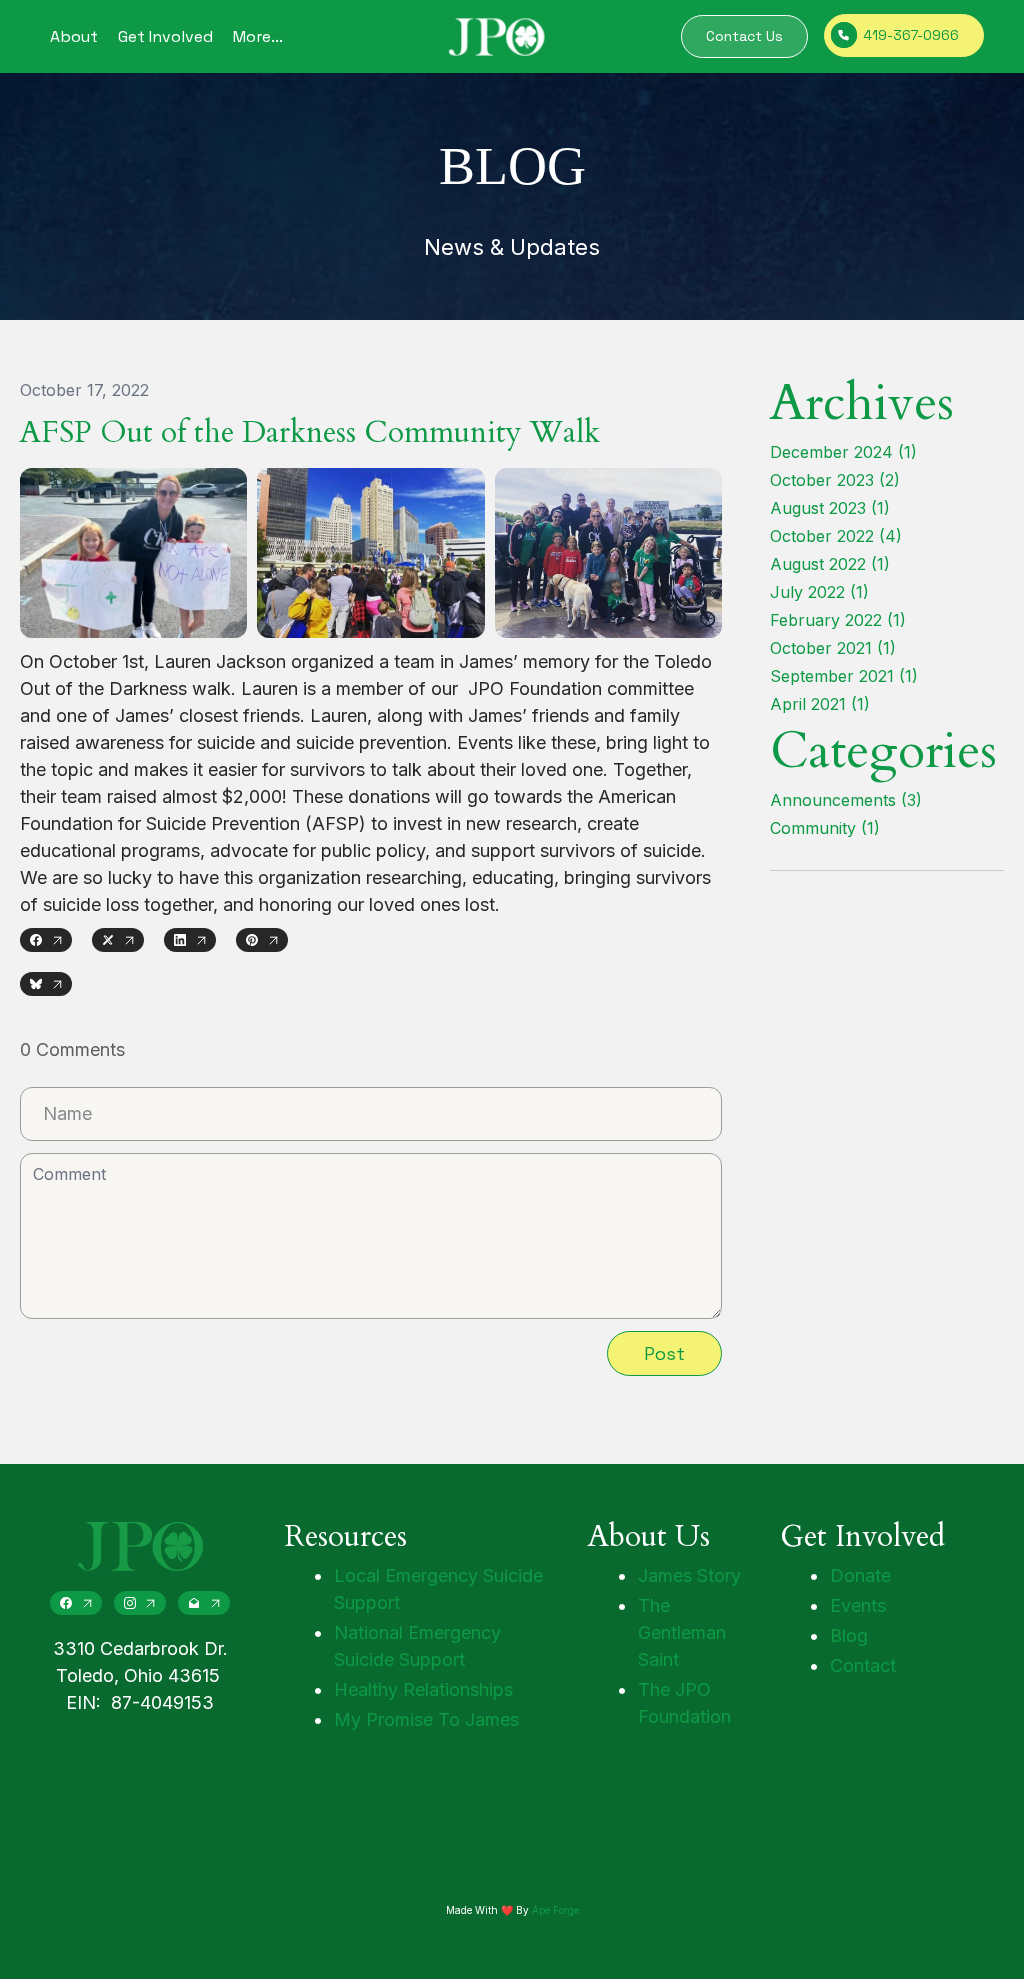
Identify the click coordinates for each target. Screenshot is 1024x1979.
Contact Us (744, 36)
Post (664, 1353)
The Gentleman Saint (682, 1632)
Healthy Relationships (423, 1689)
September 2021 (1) (844, 676)
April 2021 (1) (820, 704)
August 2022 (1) (830, 564)
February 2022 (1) (838, 620)
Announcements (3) (846, 800)
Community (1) (825, 828)
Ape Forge (555, 1910)
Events (858, 1605)
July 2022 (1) (819, 592)
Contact (863, 1665)
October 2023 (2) (835, 480)
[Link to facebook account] (76, 1603)
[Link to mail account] (204, 1603)
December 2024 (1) (843, 452)
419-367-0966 (911, 35)
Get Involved (165, 36)
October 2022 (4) (836, 536)
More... (258, 36)
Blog (849, 1635)
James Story (689, 1575)
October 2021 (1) (833, 648)
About (74, 36)
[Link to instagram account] (140, 1603)
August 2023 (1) (830, 508)
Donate (860, 1575)
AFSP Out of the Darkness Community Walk (310, 432)
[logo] (497, 36)
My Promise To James (426, 1719)
